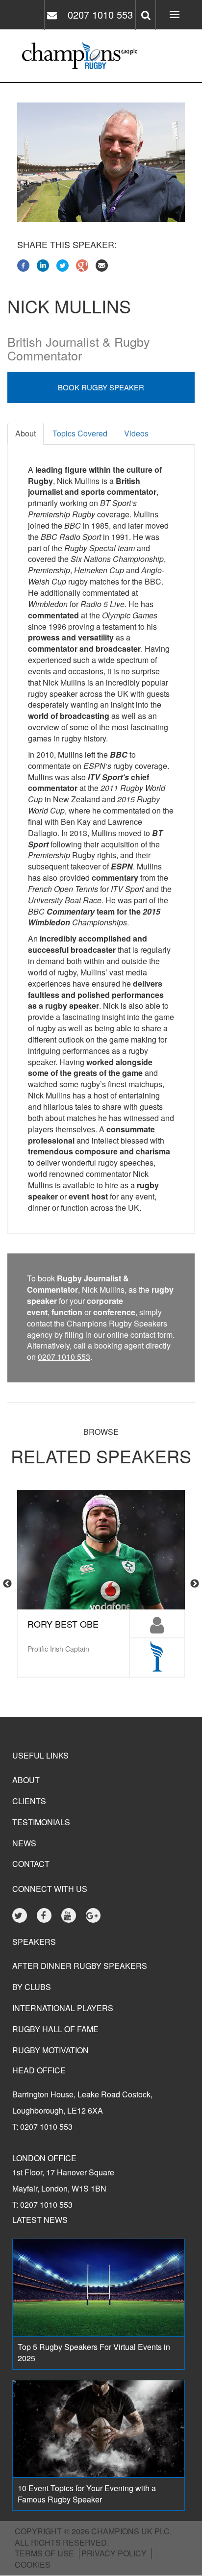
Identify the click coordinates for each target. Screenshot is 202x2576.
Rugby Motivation (50, 2050)
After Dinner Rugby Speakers (80, 1966)
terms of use (44, 2553)
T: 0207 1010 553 (42, 2127)
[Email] (102, 265)
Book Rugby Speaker (101, 387)
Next (195, 1584)
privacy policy (114, 2553)
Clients (29, 1801)
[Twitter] (63, 265)
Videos (136, 433)
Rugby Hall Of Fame (55, 2029)
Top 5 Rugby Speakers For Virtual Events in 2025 (94, 2352)
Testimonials (41, 1822)
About (25, 433)
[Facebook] (23, 265)
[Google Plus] (82, 265)
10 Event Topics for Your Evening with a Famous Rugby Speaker (87, 2494)
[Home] (36, 56)
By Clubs (32, 1987)
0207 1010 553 (100, 14)
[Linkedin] (43, 265)
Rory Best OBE (63, 1624)
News (24, 1843)
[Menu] (174, 15)
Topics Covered (80, 433)
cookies (33, 2564)
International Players (63, 2008)
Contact (31, 1864)
